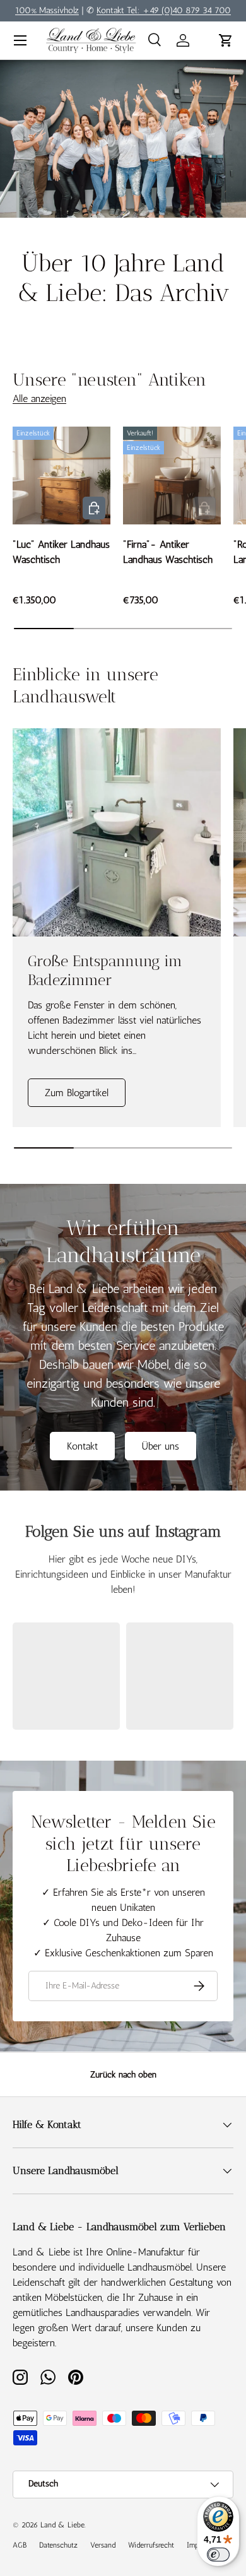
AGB (20, 2545)
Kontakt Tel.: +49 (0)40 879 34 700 (164, 10)
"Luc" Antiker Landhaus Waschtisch (61, 552)
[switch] (218, 2555)
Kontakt (82, 1446)
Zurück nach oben (123, 2075)
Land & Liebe (62, 2525)
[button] (226, 40)
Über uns (161, 1446)
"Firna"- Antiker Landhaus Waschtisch (168, 552)
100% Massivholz (47, 10)
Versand (103, 2545)
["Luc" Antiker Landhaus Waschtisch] (61, 476)
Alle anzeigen (39, 399)
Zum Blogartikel (77, 1093)
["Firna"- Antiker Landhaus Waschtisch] (172, 476)
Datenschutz (58, 2545)
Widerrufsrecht (151, 2545)
